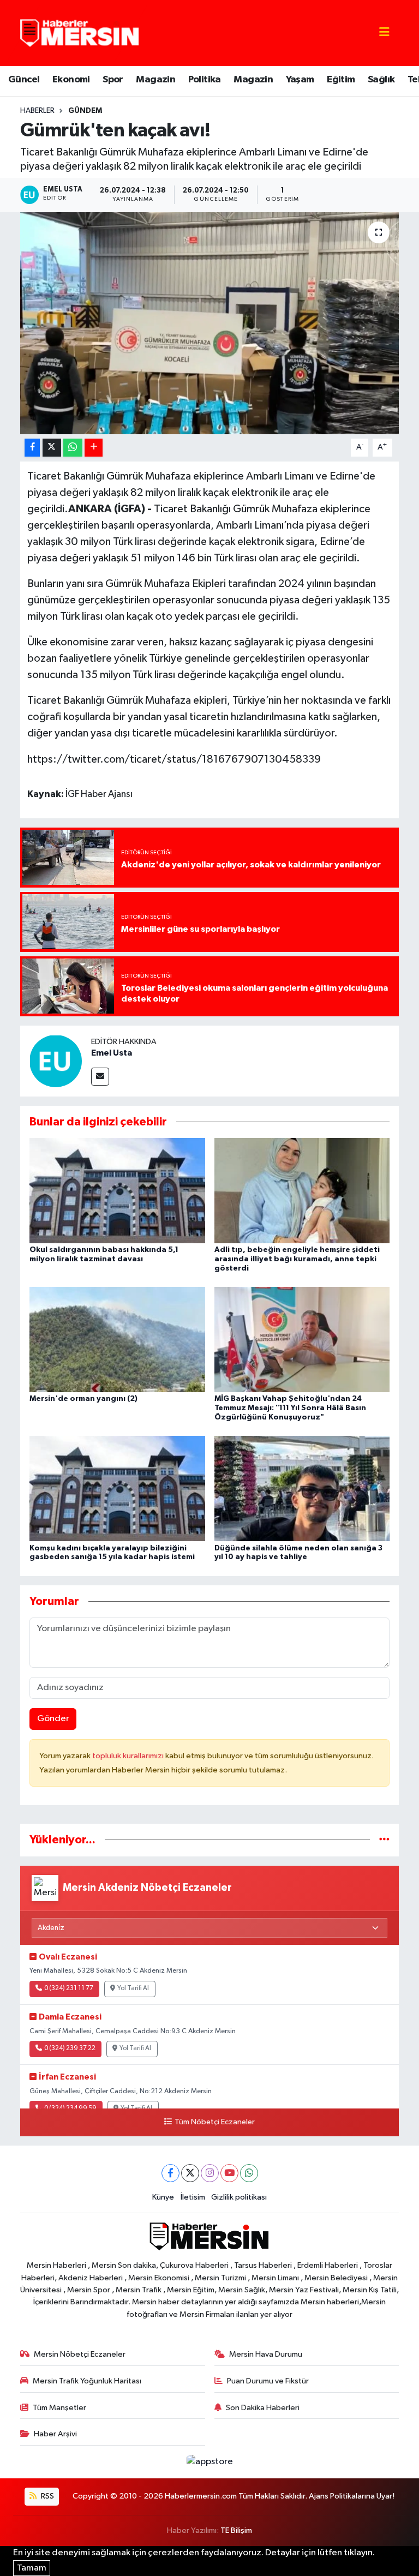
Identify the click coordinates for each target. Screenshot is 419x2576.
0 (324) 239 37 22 (70, 2048)
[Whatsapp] (249, 2173)
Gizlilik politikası (239, 2197)
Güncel (24, 80)
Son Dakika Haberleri (263, 2408)
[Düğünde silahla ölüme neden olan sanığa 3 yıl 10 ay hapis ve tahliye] (302, 1488)
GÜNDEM (85, 111)
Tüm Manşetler (59, 2408)
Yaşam (300, 80)
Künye (163, 2197)
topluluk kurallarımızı (129, 1756)
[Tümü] (384, 1840)
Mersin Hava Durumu (266, 2354)
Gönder (53, 1719)
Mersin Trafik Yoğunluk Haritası (87, 2381)
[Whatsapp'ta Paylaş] (73, 448)
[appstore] (209, 2462)
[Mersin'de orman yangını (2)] (117, 1340)
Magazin (155, 80)
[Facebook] (170, 2173)
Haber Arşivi (55, 2434)
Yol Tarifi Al (133, 1988)
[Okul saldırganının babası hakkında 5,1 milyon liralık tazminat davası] (117, 1191)
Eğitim (341, 80)
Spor (113, 80)
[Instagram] (210, 2173)
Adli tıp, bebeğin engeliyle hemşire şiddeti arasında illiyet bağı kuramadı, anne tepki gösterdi (297, 1259)
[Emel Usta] (56, 1061)
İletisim (193, 2197)
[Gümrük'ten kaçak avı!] (210, 323)
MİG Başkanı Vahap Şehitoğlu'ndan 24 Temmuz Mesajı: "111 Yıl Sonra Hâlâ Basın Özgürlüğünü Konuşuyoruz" (290, 1408)
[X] (190, 2173)
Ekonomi (71, 80)
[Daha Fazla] (94, 448)
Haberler (37, 111)
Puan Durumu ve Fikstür (268, 2381)
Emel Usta (112, 1053)
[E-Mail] (100, 1077)
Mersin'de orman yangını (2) (83, 1399)
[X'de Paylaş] (52, 448)
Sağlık (381, 80)
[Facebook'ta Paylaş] (32, 448)
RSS (47, 2496)
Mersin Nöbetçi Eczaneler (80, 2354)
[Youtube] (229, 2173)
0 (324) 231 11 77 (69, 1988)
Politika (205, 80)
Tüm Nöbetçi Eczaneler (214, 2122)
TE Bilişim (236, 2530)
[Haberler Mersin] (80, 32)
